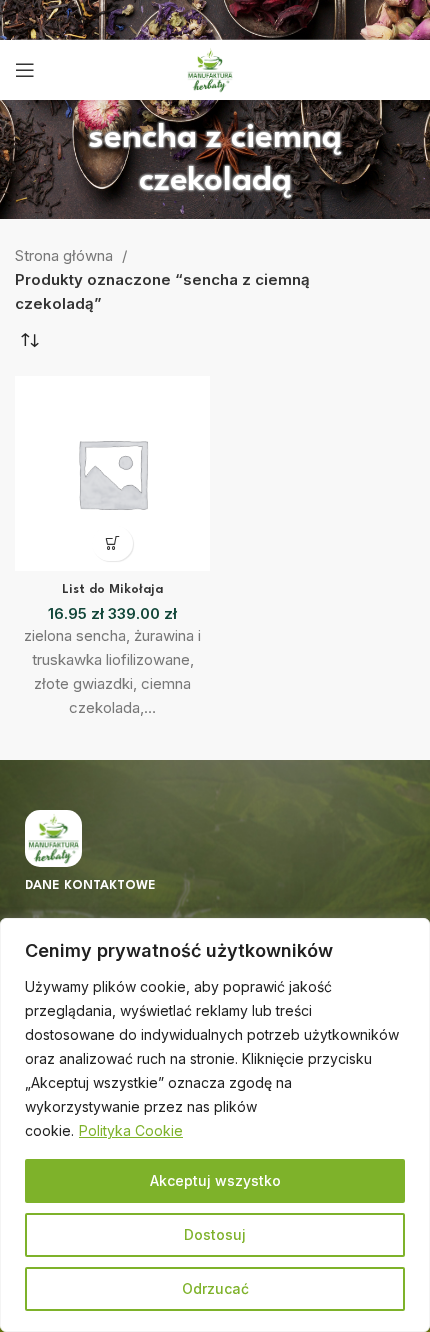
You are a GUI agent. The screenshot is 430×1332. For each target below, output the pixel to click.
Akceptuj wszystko (215, 1180)
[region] (215, 1125)
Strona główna (66, 255)
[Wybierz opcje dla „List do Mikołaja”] (112, 543)
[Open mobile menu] (25, 70)
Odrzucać (215, 1288)
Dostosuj (215, 1234)
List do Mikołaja (112, 590)
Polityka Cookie (131, 1130)
